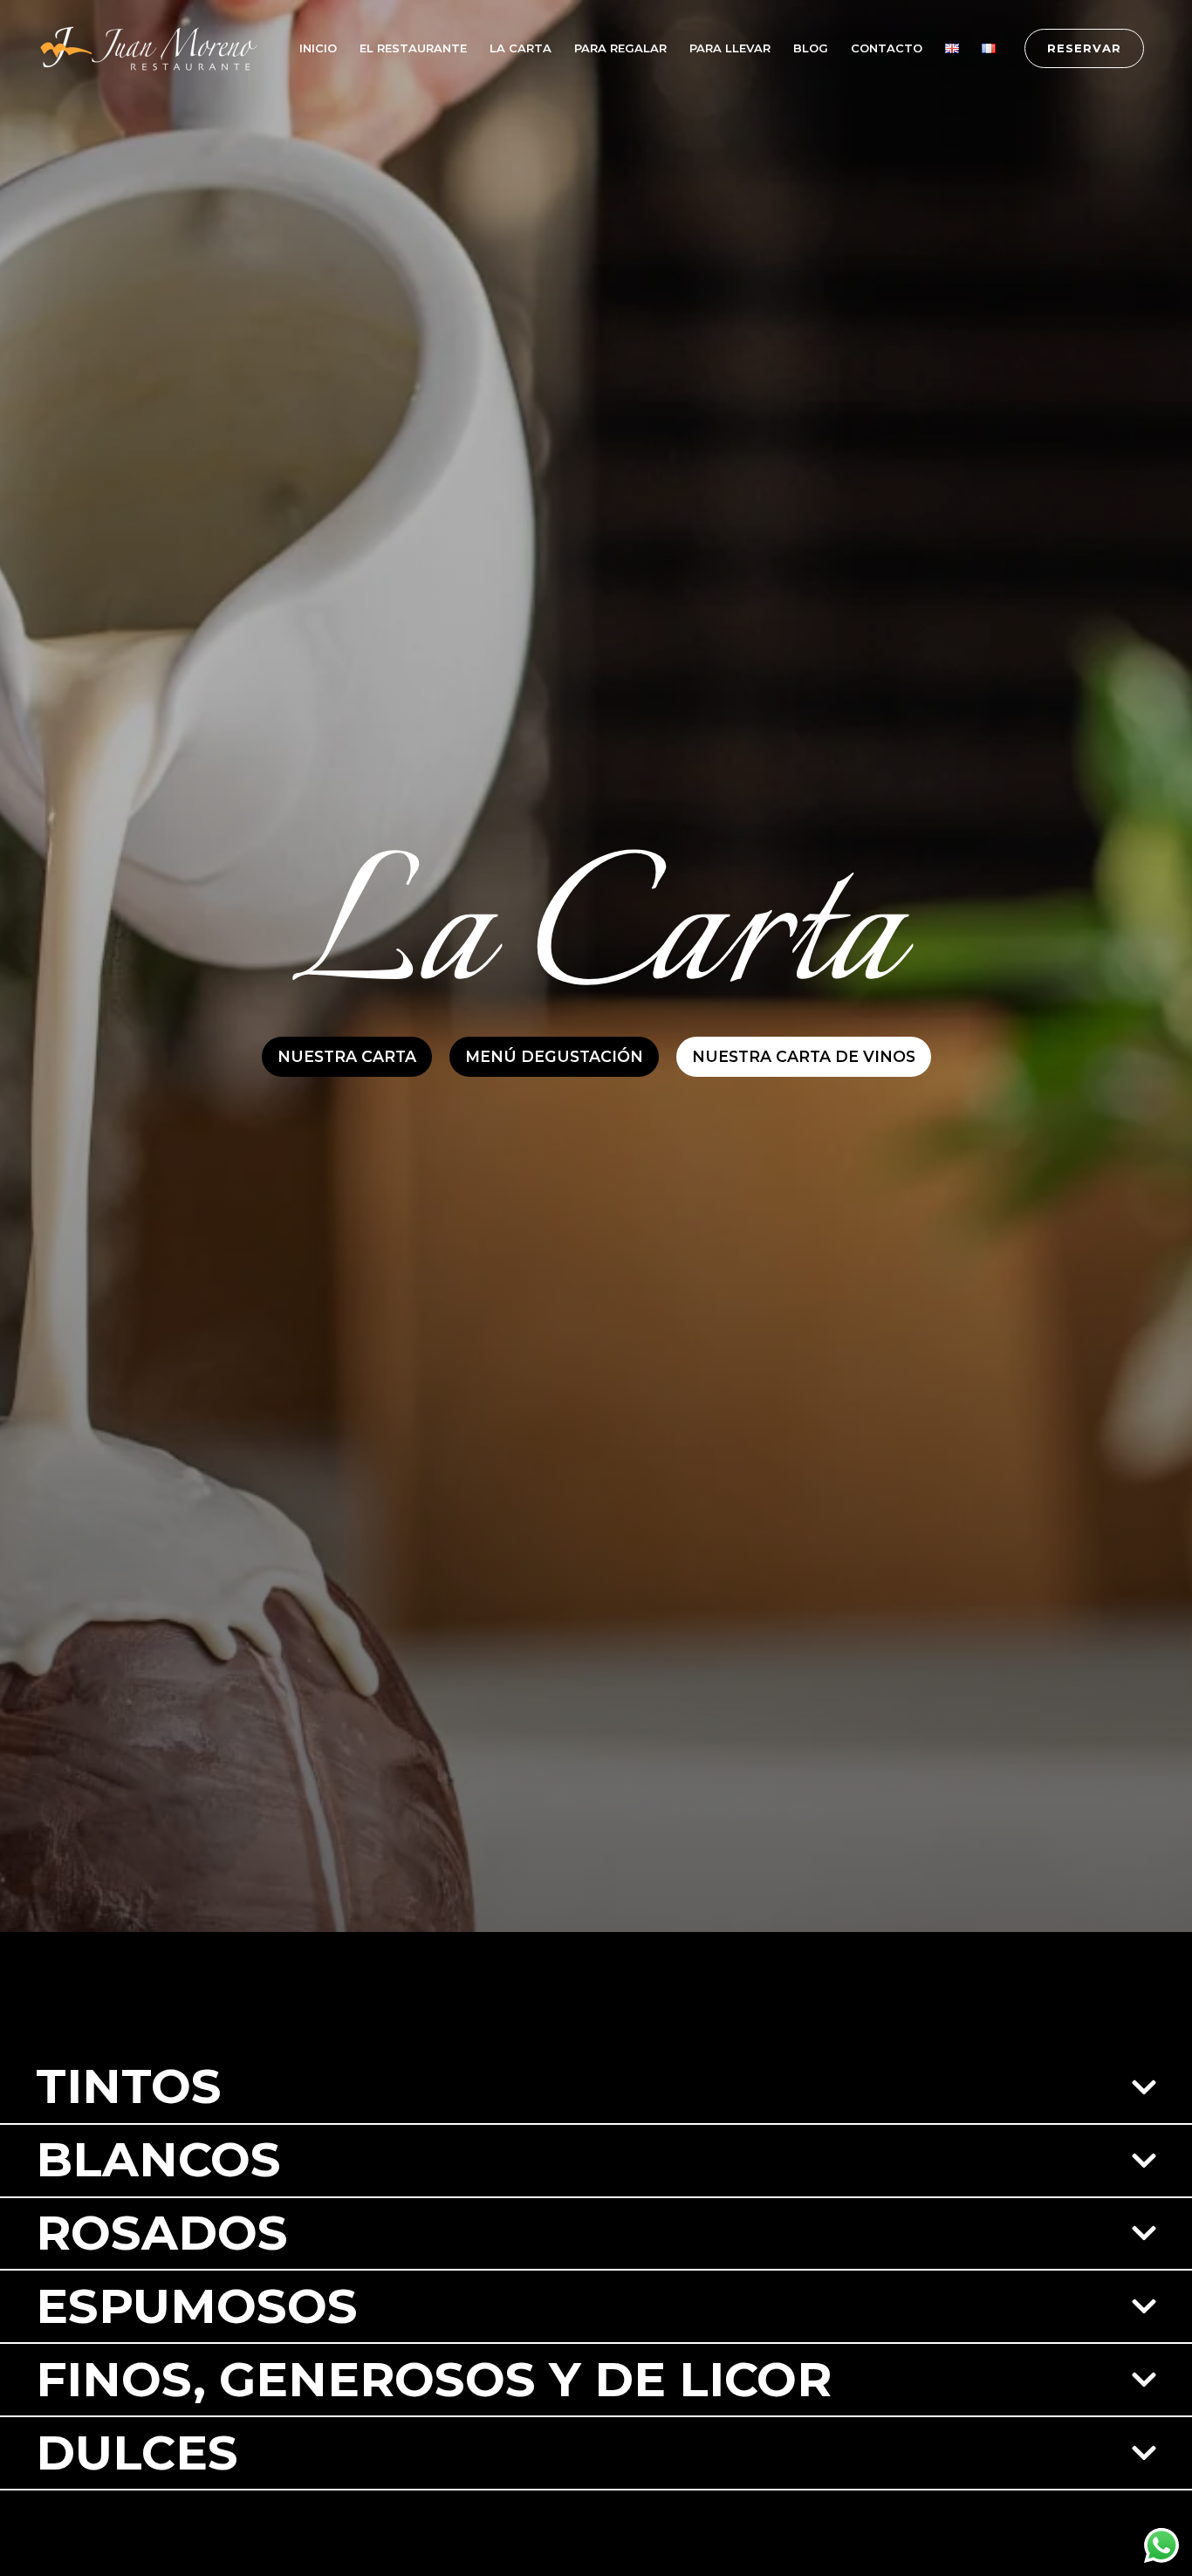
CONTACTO (887, 48)
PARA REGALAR (620, 48)
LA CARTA (521, 48)
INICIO (318, 48)
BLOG (811, 48)
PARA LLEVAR (730, 48)
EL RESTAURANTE (413, 48)
